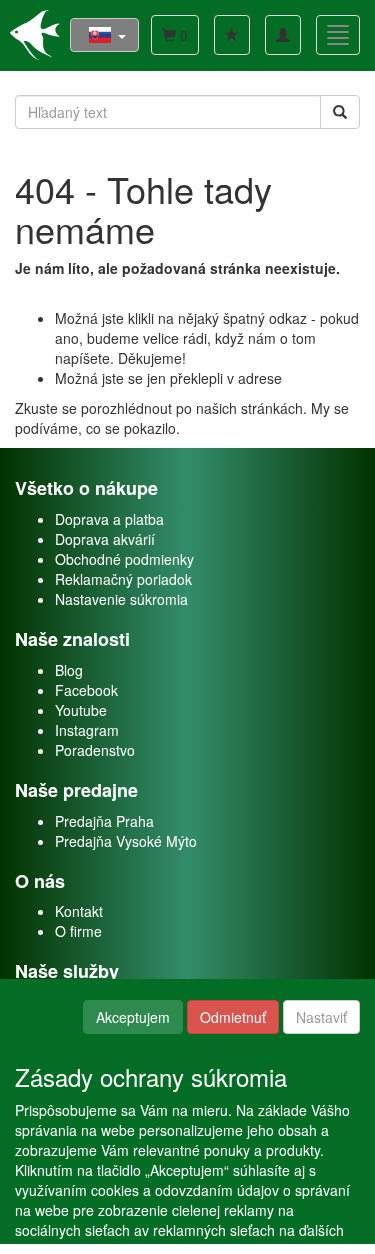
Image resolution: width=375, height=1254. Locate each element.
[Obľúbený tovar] (232, 35)
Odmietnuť (233, 1017)
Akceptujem (133, 1017)
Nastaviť (321, 1017)
